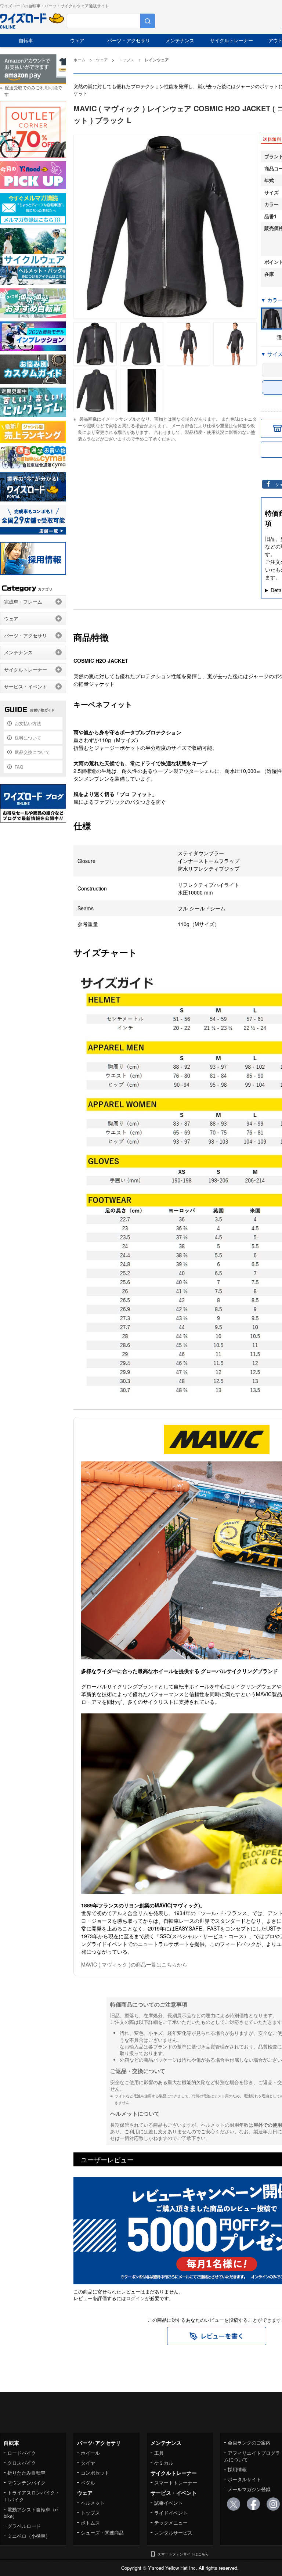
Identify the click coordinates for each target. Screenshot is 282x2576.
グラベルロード (24, 2526)
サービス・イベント (26, 686)
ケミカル (164, 2463)
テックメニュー (171, 2523)
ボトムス (90, 2523)
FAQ (19, 767)
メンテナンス (180, 40)
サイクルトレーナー (232, 40)
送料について (28, 737)
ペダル (88, 2483)
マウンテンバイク (26, 2483)
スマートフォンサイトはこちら (183, 2554)
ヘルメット (93, 2503)
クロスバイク (22, 2463)
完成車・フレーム (23, 602)
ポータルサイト (244, 2479)
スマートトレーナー (176, 2483)
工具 (159, 2453)
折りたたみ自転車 (26, 2473)
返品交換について (32, 752)
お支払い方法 (28, 723)
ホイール (90, 2453)
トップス (90, 2513)
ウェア (77, 40)
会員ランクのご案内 (249, 2442)
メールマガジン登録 (249, 2489)
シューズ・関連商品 (102, 2532)
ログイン (135, 2298)
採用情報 (237, 2469)
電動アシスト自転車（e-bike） (31, 2513)
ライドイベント (171, 2513)
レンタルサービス (173, 2532)
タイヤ (88, 2463)
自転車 (26, 40)
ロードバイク (22, 2453)
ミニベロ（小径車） (29, 2536)
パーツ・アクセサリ (129, 40)
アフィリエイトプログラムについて (252, 2456)
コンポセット (95, 2473)
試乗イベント (169, 2503)
